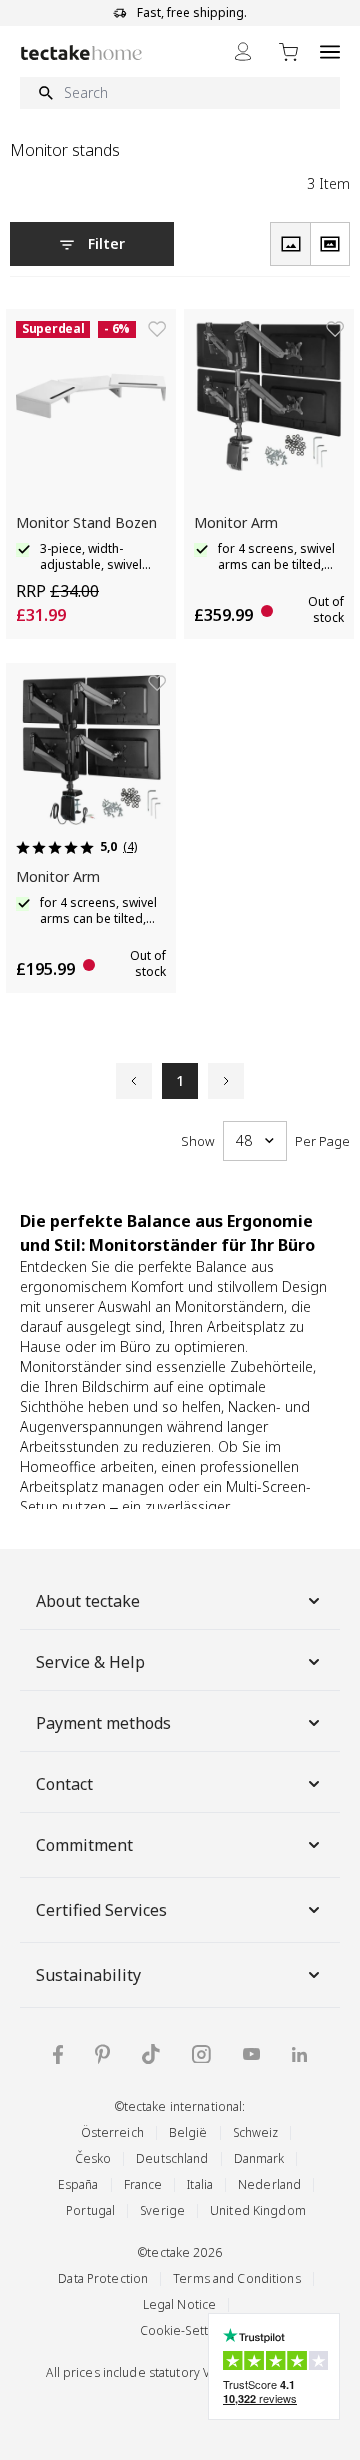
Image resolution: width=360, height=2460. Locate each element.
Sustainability (88, 1975)
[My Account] (243, 51)
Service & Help (90, 1662)
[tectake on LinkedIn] (299, 2054)
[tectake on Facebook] (58, 2054)
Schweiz (256, 2132)
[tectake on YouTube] (251, 2054)
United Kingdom (258, 2210)
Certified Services (101, 1910)
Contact (64, 1784)
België (188, 2132)
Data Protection (103, 2278)
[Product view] (290, 244)
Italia (200, 2184)
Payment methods (103, 1723)
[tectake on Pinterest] (102, 2054)
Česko (93, 2158)
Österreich (112, 2132)
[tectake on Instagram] (201, 2054)
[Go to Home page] (81, 52)
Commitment (84, 1845)
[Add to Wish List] (157, 329)
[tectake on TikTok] (151, 2054)
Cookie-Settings (186, 2330)
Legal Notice (180, 2304)
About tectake (88, 1601)
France (143, 2184)
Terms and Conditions (237, 2278)
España (78, 2184)
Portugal (90, 2210)
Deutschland (172, 2158)
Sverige (162, 2210)
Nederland (269, 2184)
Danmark (259, 2158)
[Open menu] (330, 51)
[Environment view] (330, 244)
